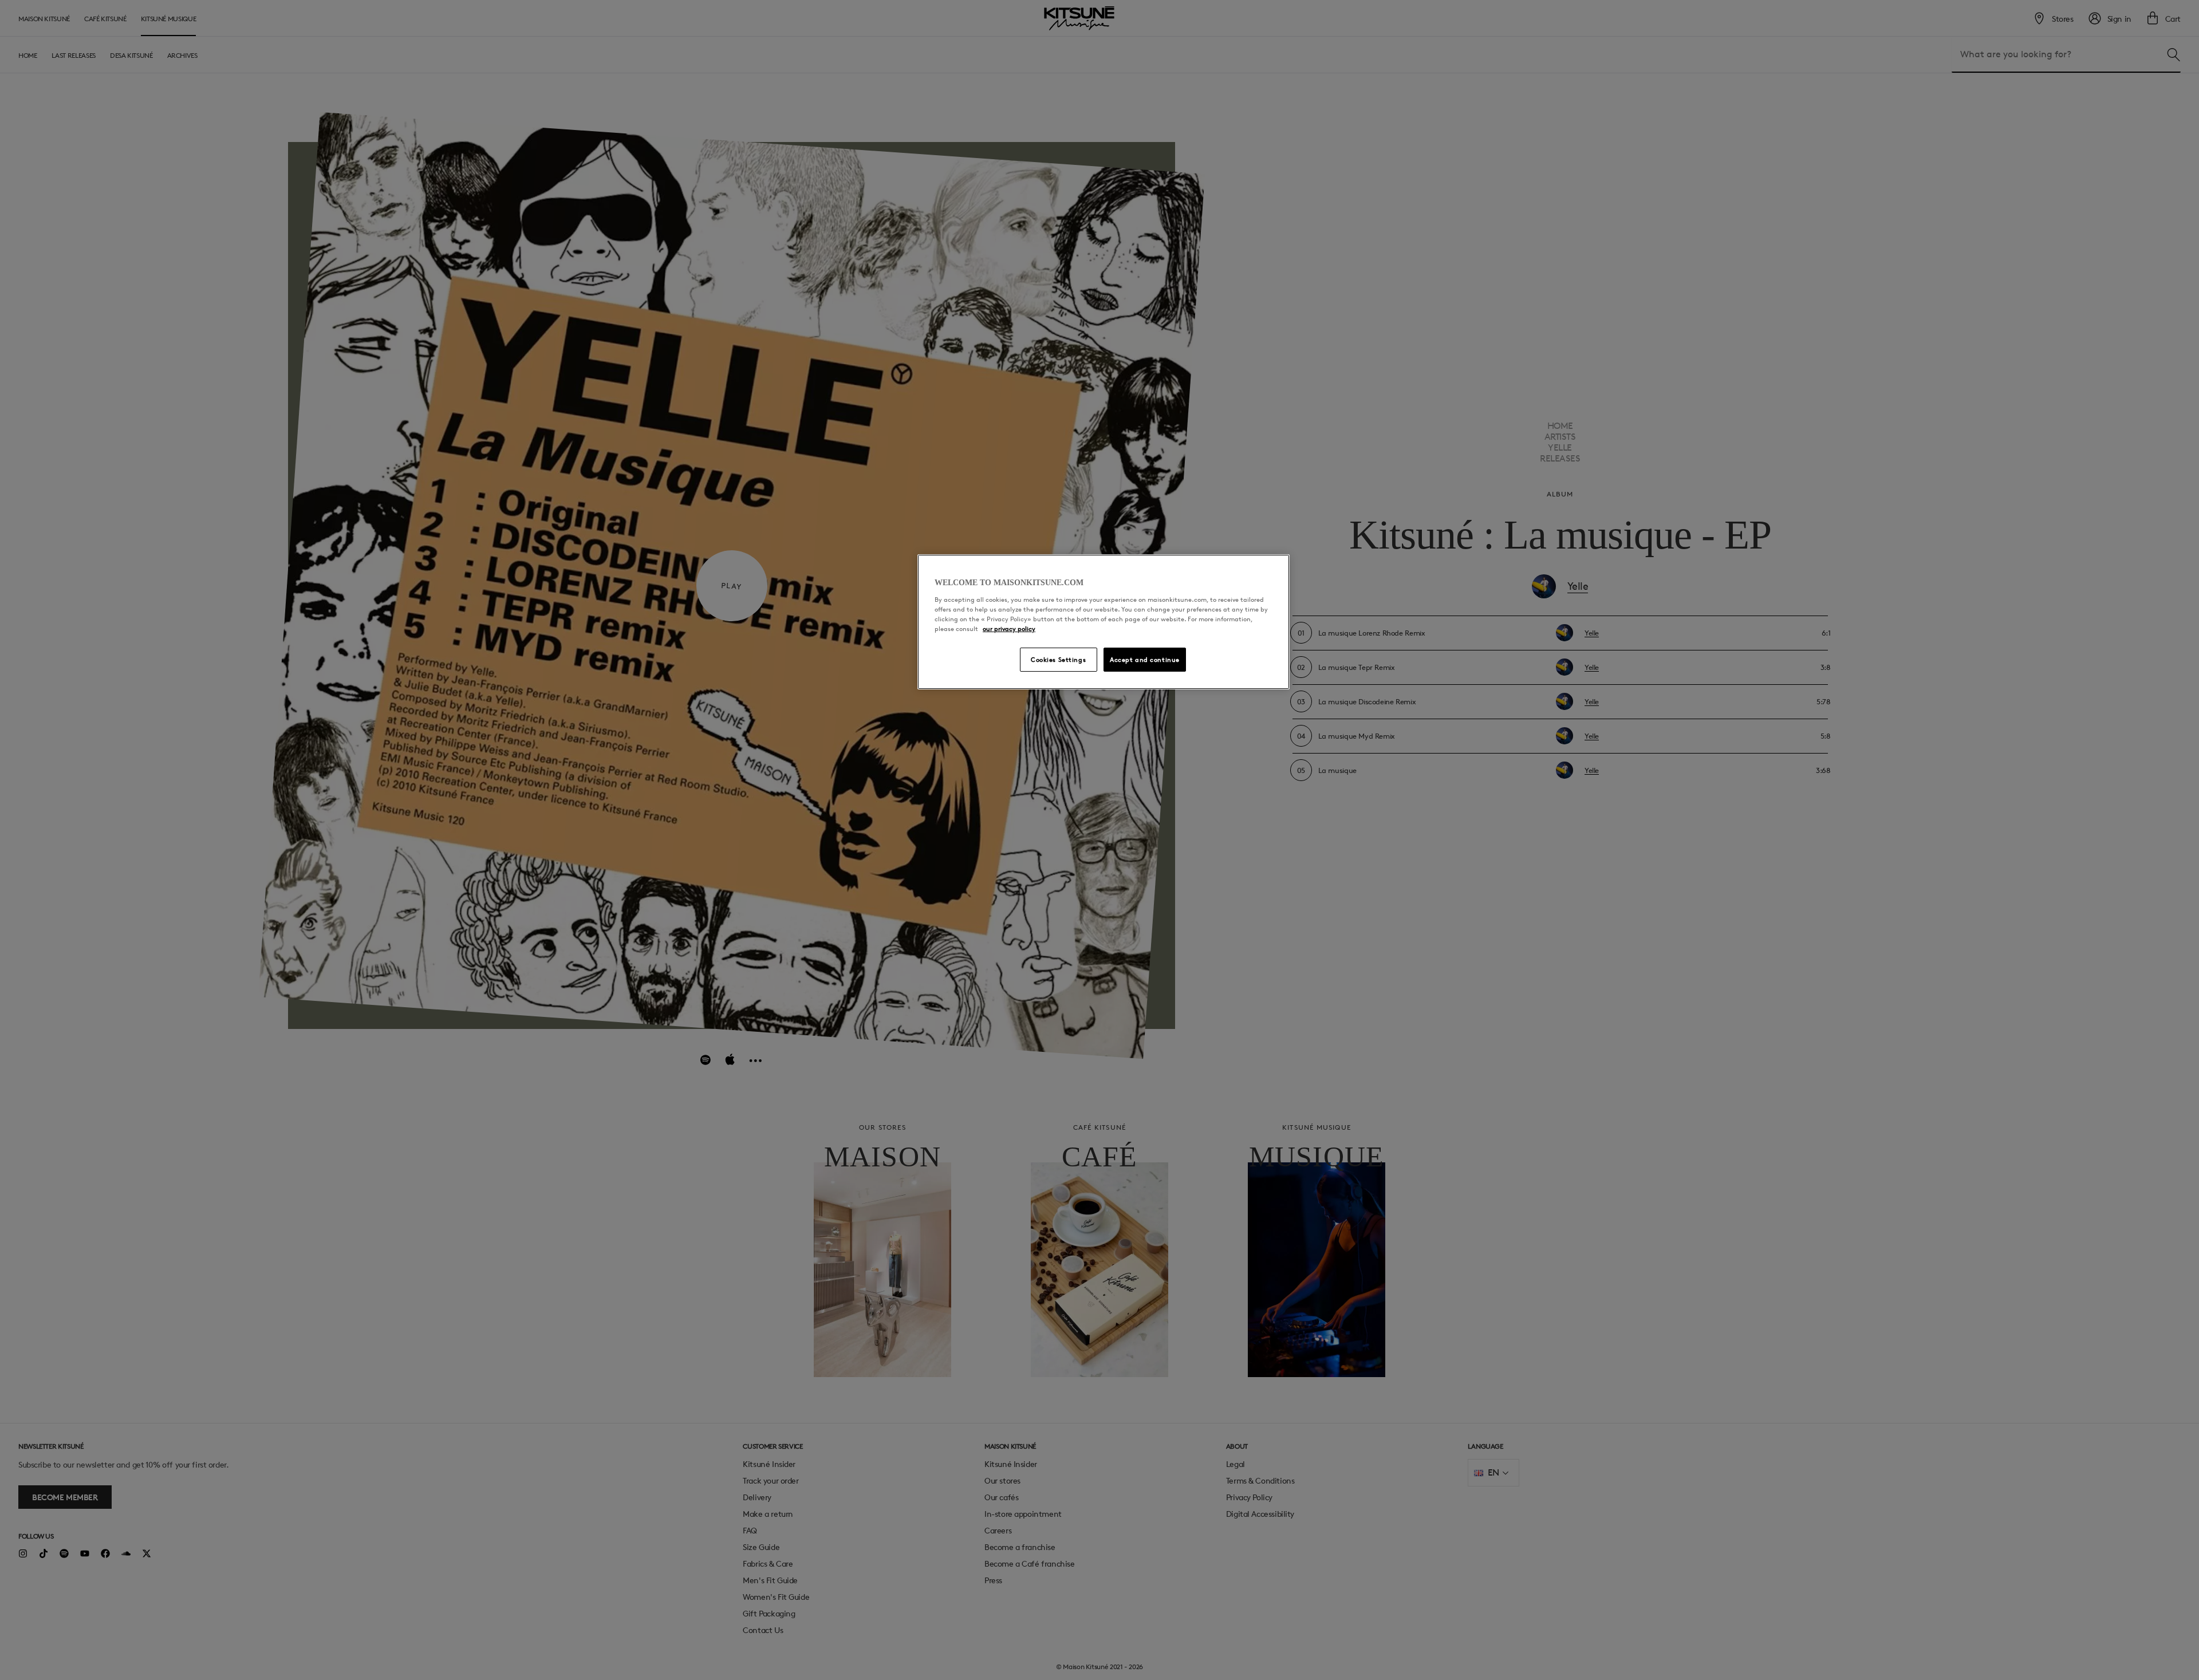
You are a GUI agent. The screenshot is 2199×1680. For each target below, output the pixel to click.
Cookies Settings (1058, 659)
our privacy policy (1009, 628)
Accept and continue (1145, 659)
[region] (1104, 622)
